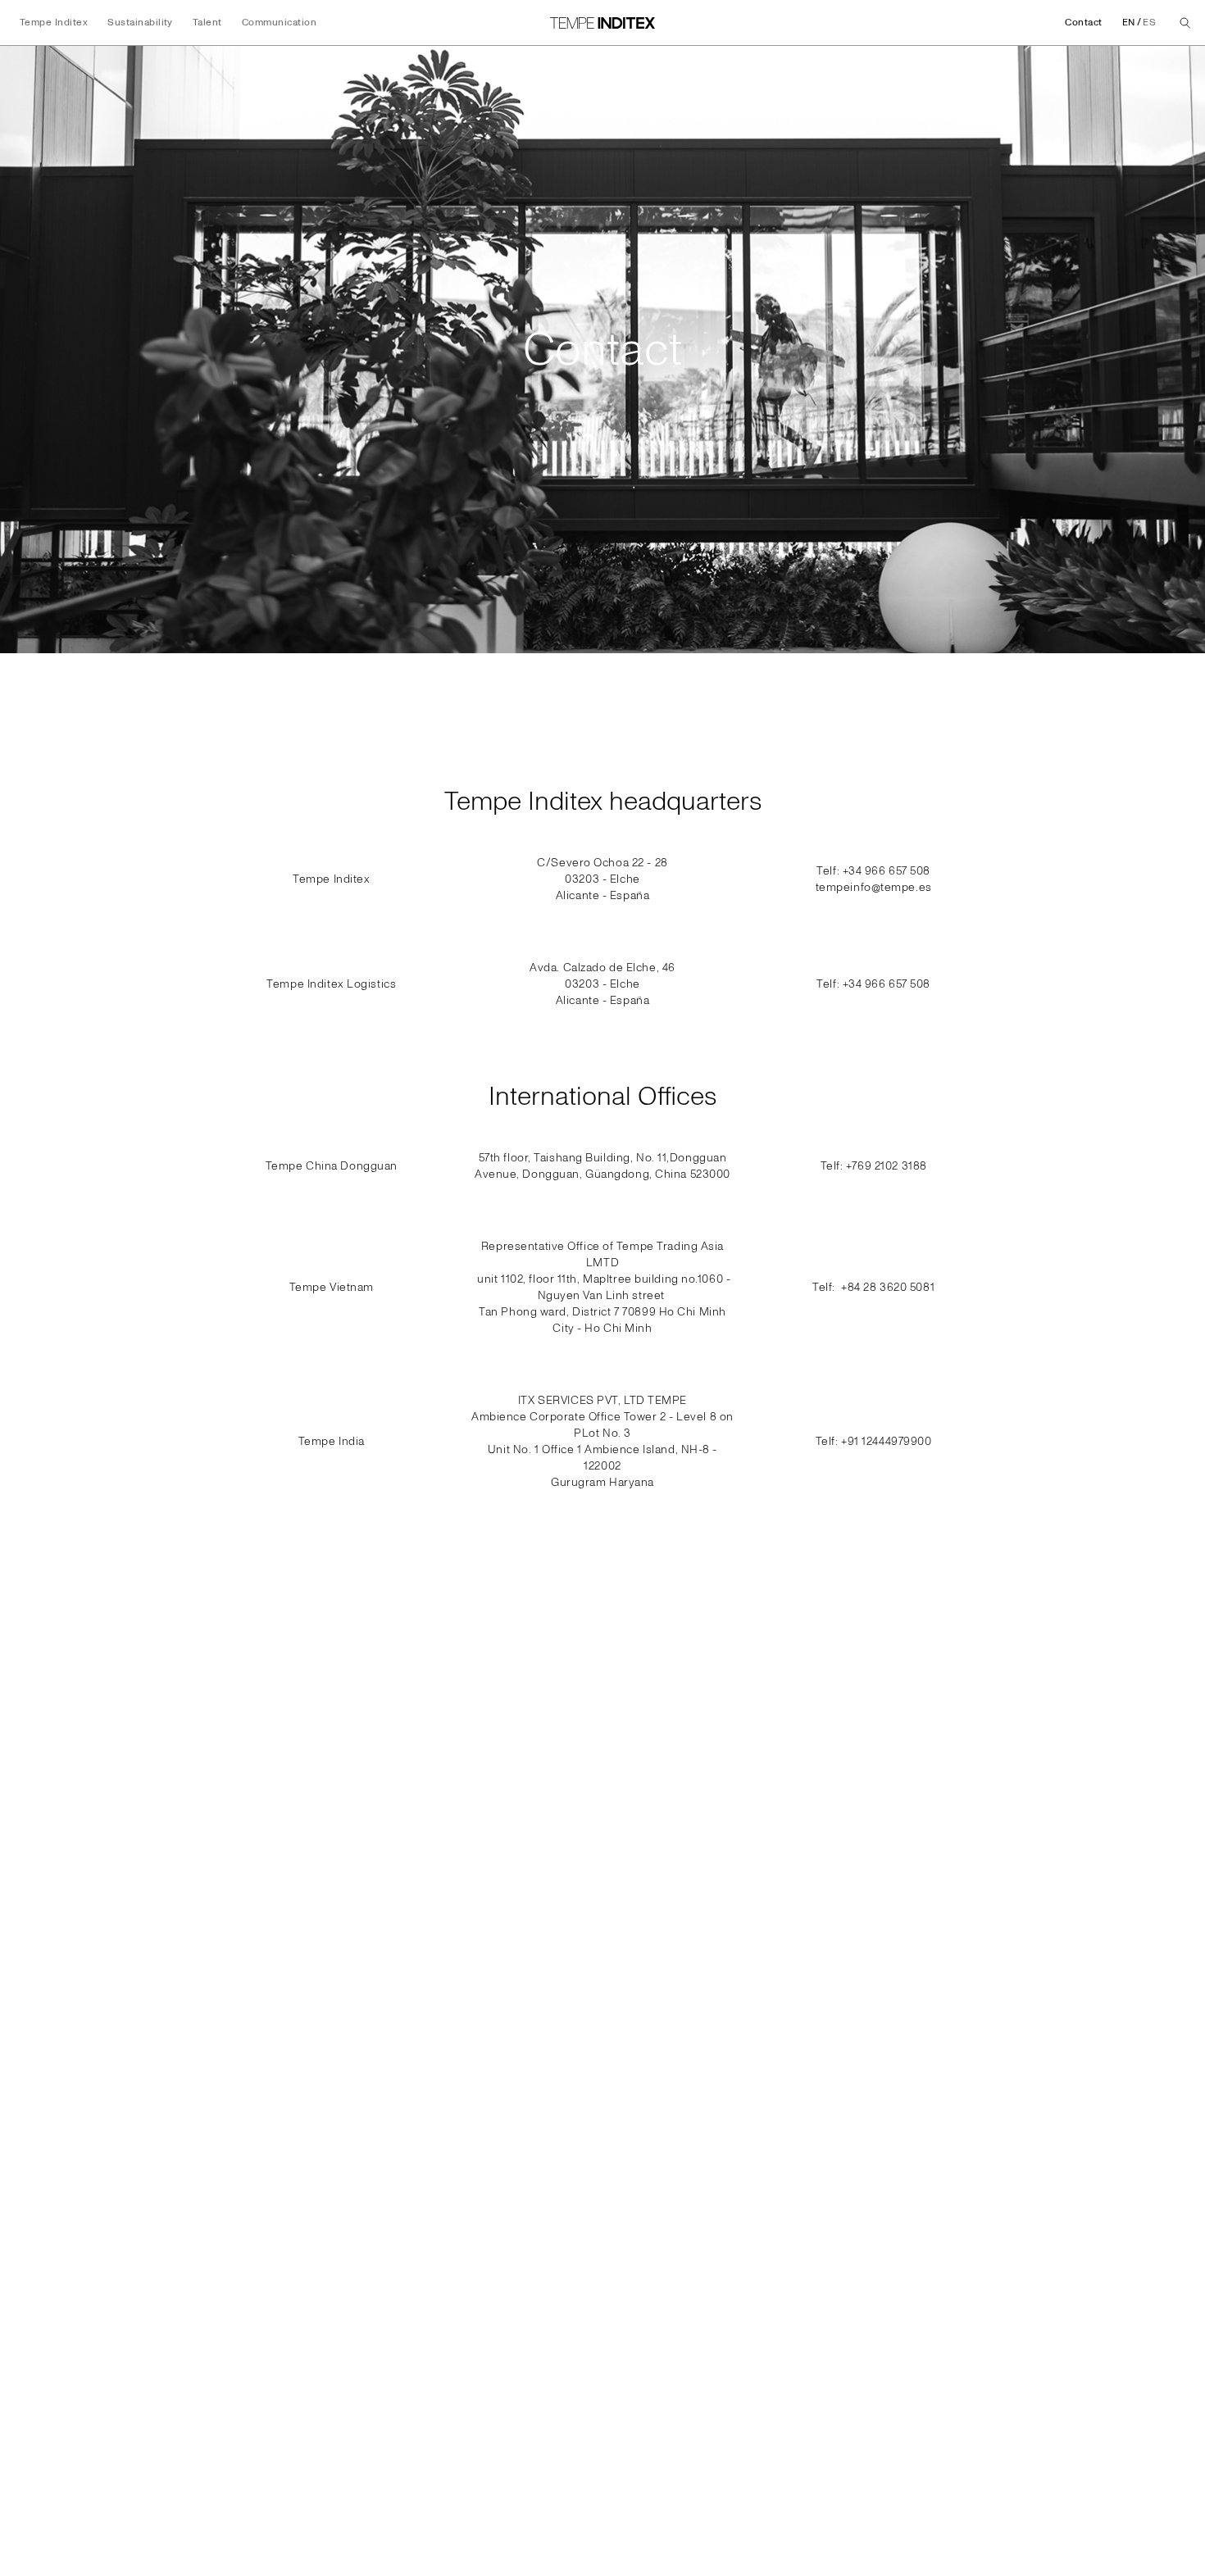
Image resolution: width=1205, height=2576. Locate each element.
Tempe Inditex (54, 23)
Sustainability (140, 23)
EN (1129, 23)
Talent (207, 23)
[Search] (1185, 23)
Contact (1083, 23)
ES (1149, 23)
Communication (279, 23)
